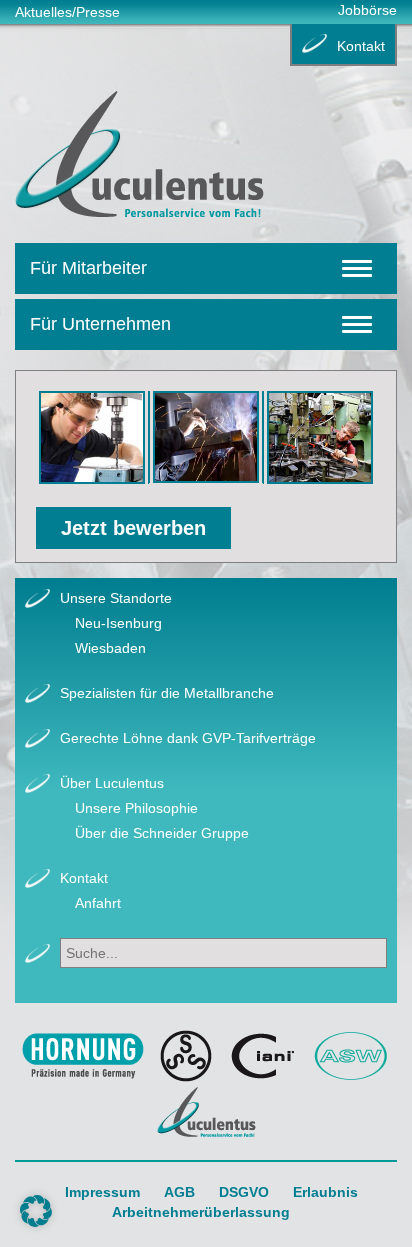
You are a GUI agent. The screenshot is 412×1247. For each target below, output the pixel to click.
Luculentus (206, 1112)
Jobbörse (367, 10)
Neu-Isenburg (118, 623)
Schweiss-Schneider (186, 1056)
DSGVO (244, 1192)
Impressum (102, 1192)
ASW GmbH (352, 1056)
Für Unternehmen (100, 324)
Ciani (263, 1056)
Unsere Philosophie (136, 808)
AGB (179, 1192)
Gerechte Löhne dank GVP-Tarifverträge (188, 738)
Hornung (82, 1056)
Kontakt (361, 46)
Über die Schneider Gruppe (162, 833)
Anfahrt (98, 903)
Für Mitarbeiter (88, 268)
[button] (36, 1211)
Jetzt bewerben (133, 528)
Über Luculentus (112, 783)
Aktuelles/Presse (67, 12)
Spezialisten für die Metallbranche (167, 693)
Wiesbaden (110, 648)
